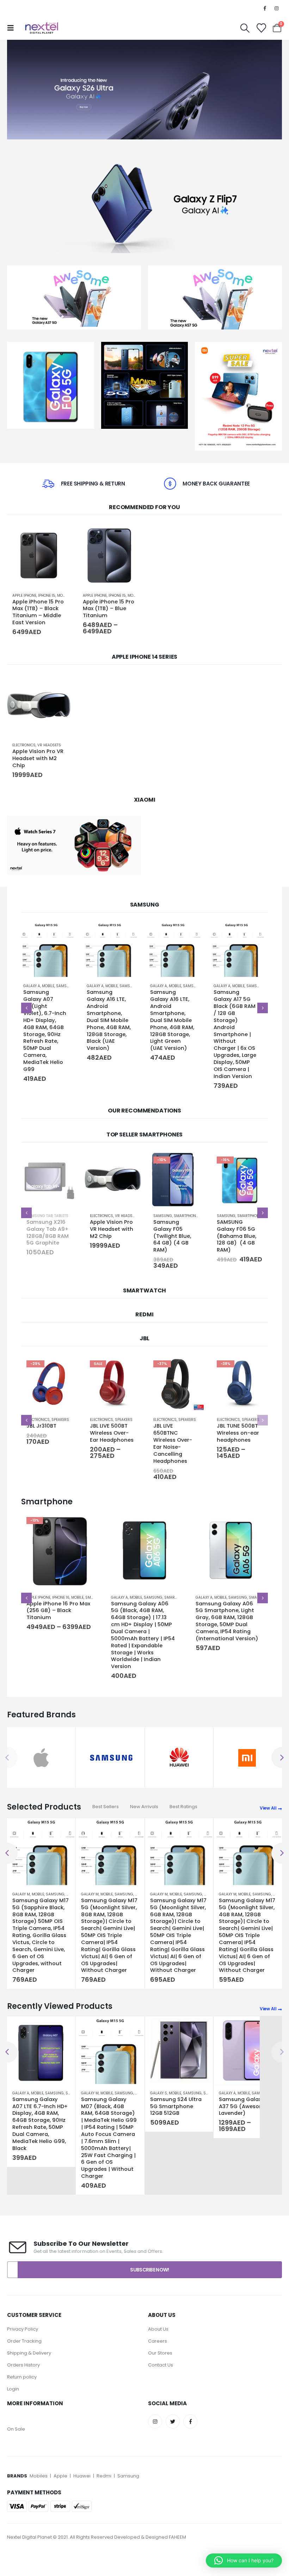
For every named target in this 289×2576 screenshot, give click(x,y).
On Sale (16, 2436)
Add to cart (59, 535)
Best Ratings (183, 1807)
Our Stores (160, 2360)
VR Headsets (49, 745)
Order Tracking (24, 2348)
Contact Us (161, 2372)
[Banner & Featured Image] (144, 90)
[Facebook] (265, 8)
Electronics (24, 745)
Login (13, 2396)
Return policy (22, 2384)
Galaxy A (35, 986)
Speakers (60, 1420)
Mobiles (39, 2483)
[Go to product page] (39, 556)
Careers (158, 2348)
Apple (60, 2483)
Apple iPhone (24, 596)
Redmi (104, 2483)
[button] (13, 28)
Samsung (69, 986)
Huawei (82, 2483)
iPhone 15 (47, 596)
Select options (129, 535)
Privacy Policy (23, 2336)
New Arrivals (144, 1807)
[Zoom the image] (51, 346)
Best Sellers (106, 1807)
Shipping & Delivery (29, 2360)
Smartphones (124, 1216)
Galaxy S (159, 2100)
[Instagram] (277, 8)
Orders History (23, 2372)
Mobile (63, 596)
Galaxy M (21, 1894)
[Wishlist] (261, 28)
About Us (158, 2336)
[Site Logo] (42, 28)
